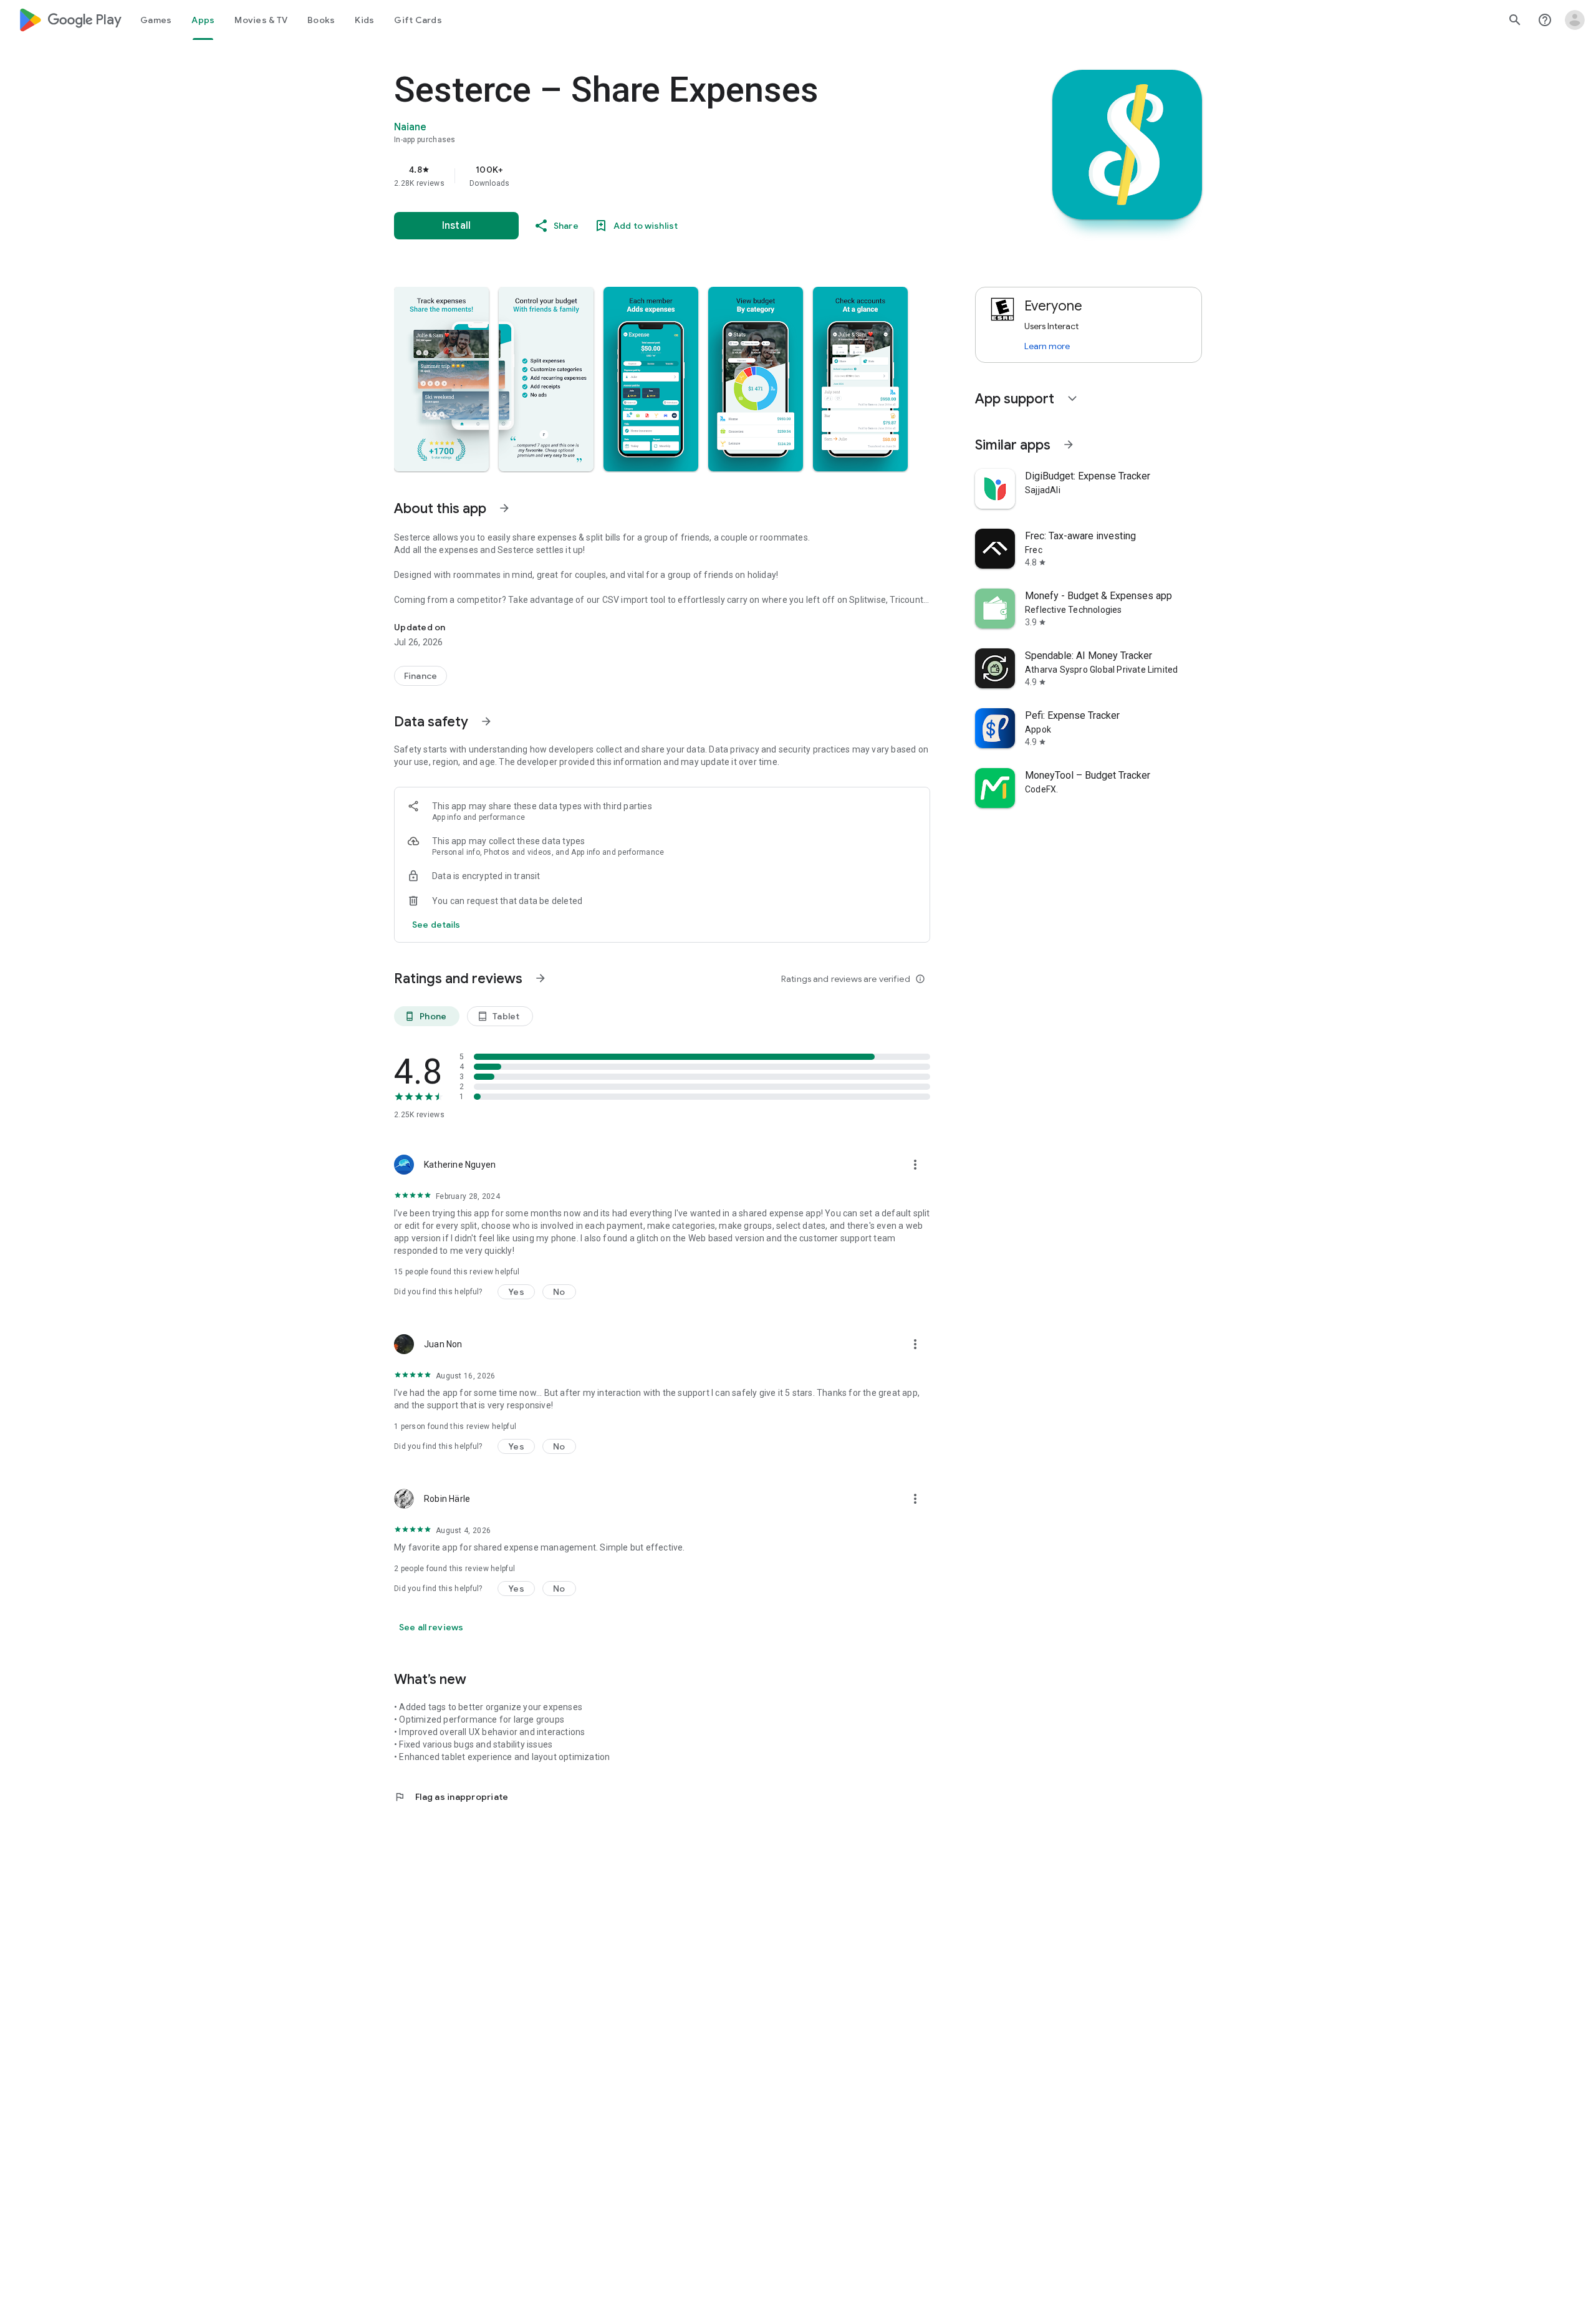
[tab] (156, 20)
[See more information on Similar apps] (1069, 445)
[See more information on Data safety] (486, 721)
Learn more (1047, 346)
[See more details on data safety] (436, 925)
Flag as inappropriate (451, 1797)
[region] (643, 176)
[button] (441, 379)
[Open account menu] (1575, 20)
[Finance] (421, 676)
